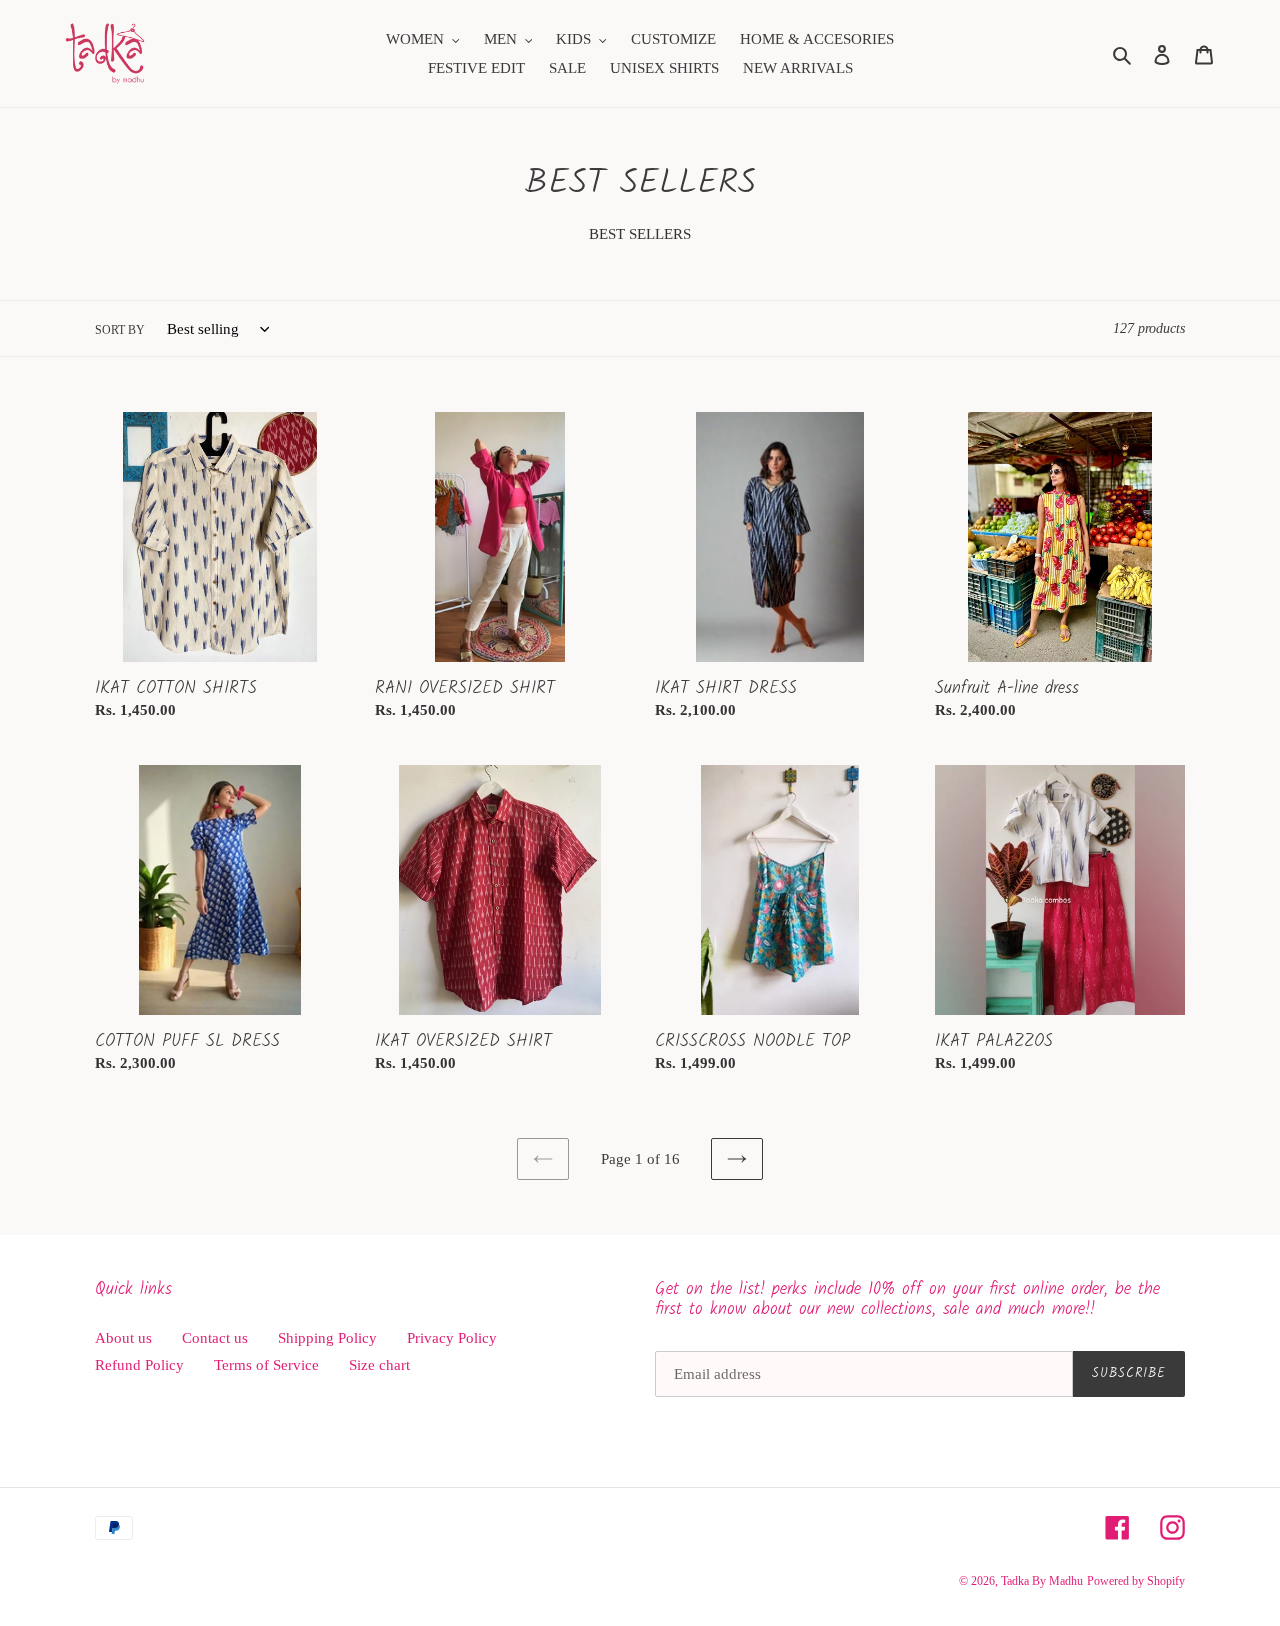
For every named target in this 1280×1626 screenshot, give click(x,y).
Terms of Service (266, 1365)
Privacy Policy (452, 1338)
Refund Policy (139, 1365)
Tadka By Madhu (1042, 1581)
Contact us (215, 1338)
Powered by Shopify (1136, 1581)
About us (123, 1338)
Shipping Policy (327, 1338)
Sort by (120, 330)
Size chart (379, 1365)
